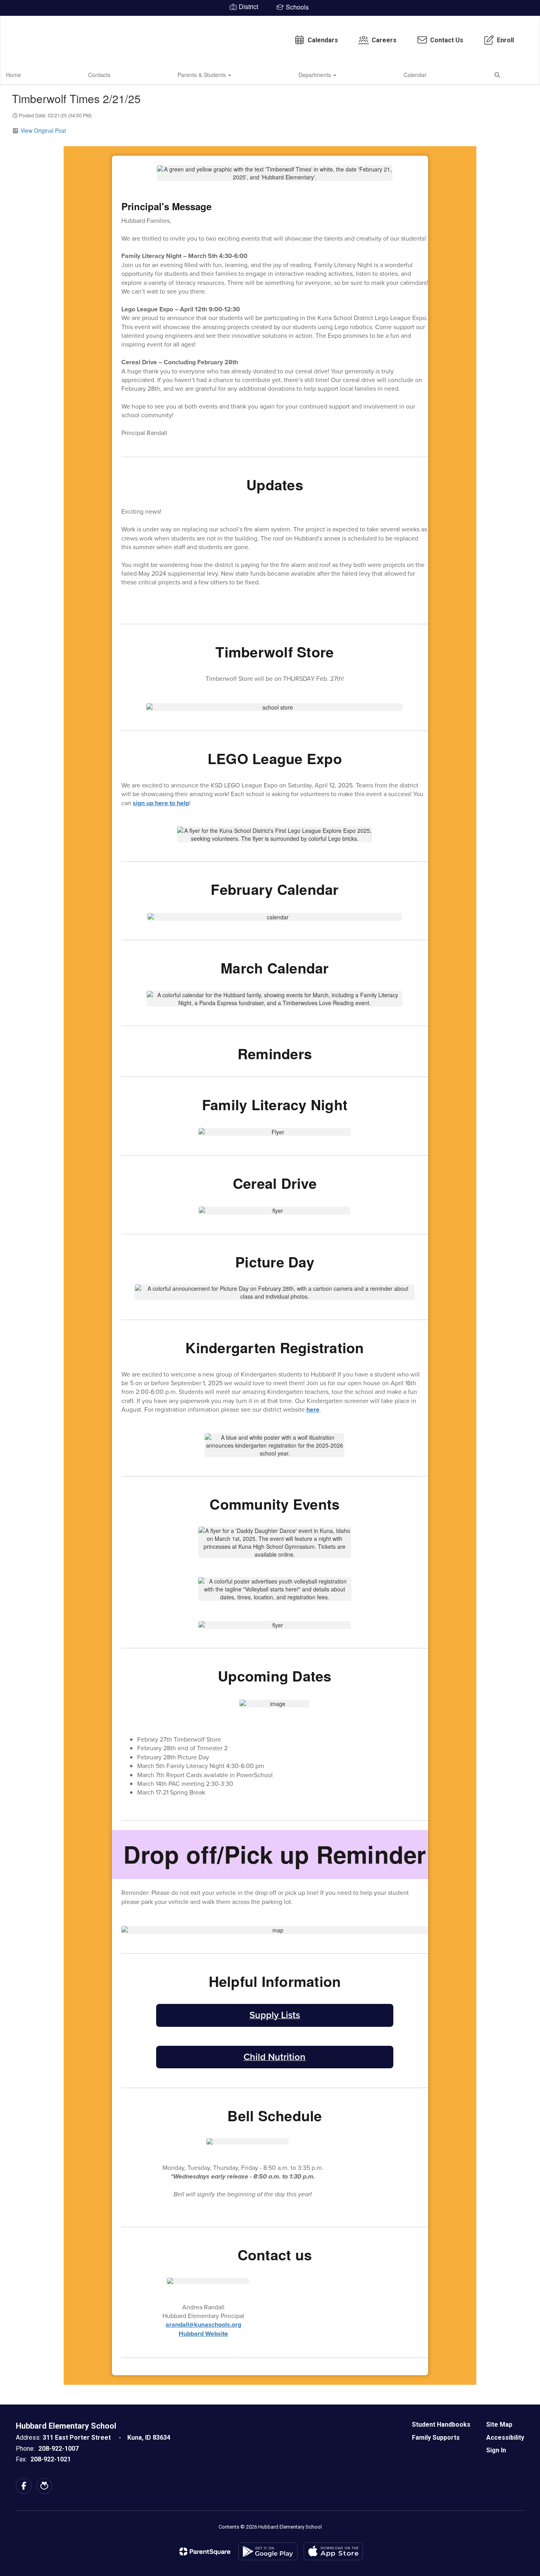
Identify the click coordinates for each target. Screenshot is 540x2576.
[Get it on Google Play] (268, 2551)
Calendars (323, 40)
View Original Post (43, 130)
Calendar (415, 75)
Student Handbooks (441, 2424)
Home (13, 75)
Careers (384, 40)
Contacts (99, 75)
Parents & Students (202, 75)
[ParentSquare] (205, 2552)
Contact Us (447, 40)
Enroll (505, 40)
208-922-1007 (59, 2449)
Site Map (499, 2424)
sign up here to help (161, 803)
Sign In (496, 2450)
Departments (315, 75)
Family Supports (436, 2438)
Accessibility (505, 2438)
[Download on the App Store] (333, 2551)
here (313, 1409)
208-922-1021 (51, 2459)
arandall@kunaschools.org (203, 2325)
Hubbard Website (203, 2334)
